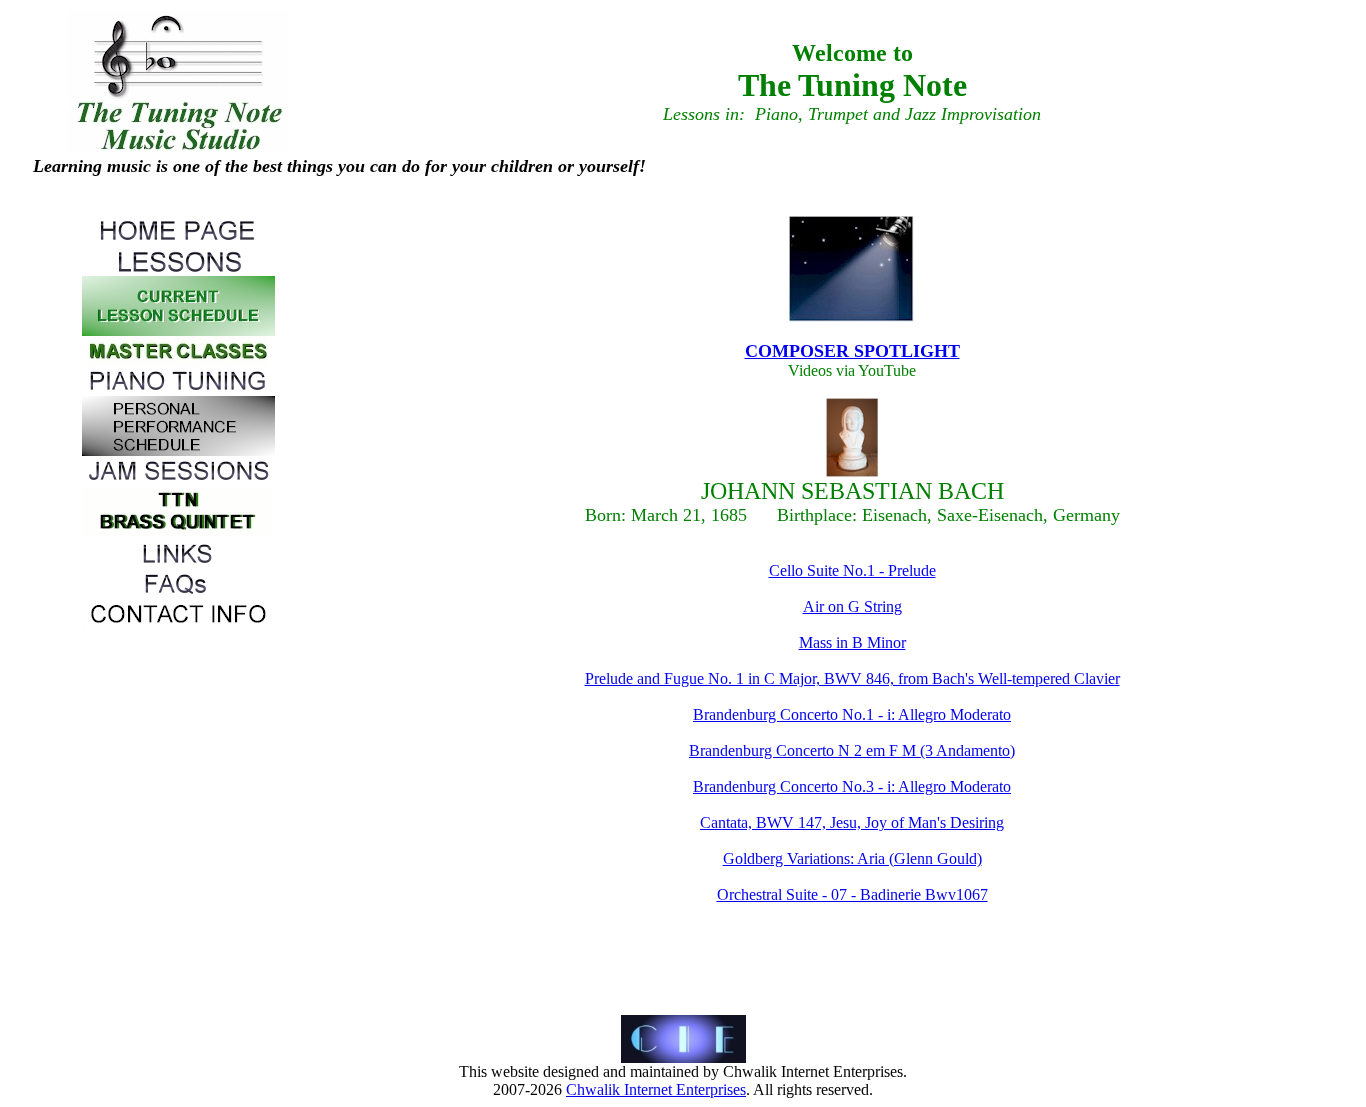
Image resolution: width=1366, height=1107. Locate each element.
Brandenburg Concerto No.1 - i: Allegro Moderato (852, 714)
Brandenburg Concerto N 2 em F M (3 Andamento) (852, 750)
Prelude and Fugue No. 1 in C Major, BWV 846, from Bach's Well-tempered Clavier (852, 678)
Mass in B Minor (852, 642)
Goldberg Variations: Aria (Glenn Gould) (852, 858)
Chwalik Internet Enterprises (656, 1089)
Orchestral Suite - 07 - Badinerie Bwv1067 (852, 894)
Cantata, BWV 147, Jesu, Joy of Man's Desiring (852, 822)
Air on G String (852, 606)
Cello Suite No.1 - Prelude (852, 570)
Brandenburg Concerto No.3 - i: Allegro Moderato (852, 786)
